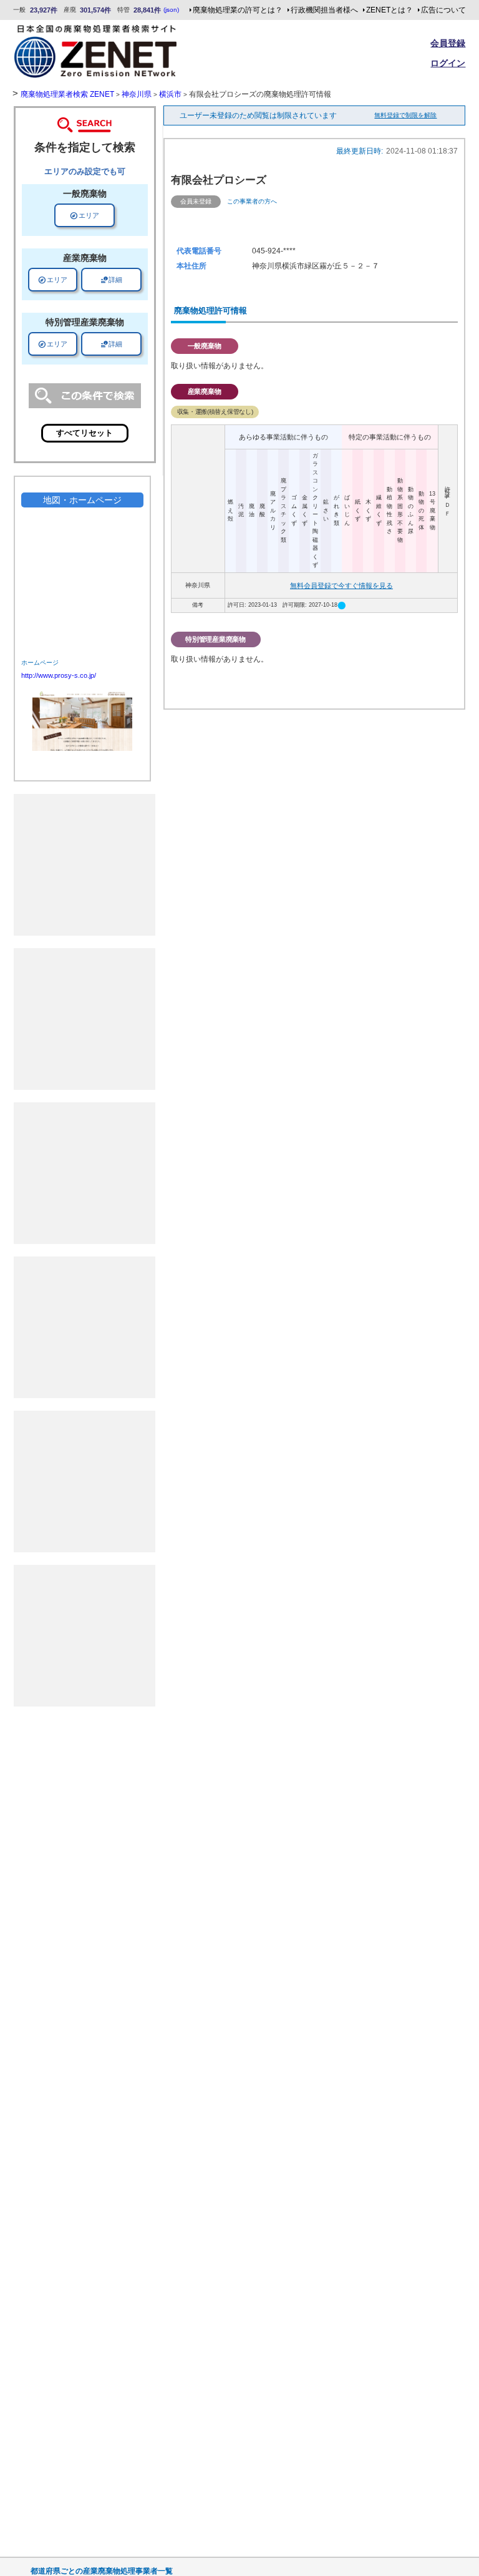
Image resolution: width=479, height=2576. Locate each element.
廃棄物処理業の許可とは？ (238, 10)
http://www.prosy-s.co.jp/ (59, 675)
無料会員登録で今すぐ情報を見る (341, 585)
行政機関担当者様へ (324, 10)
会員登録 (448, 43)
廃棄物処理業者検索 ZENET (67, 94)
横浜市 (170, 94)
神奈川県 (137, 94)
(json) (171, 10)
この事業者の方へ (252, 201)
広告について (443, 10)
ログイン (448, 63)
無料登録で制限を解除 (405, 115)
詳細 (111, 280)
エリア (85, 215)
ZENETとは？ (389, 10)
